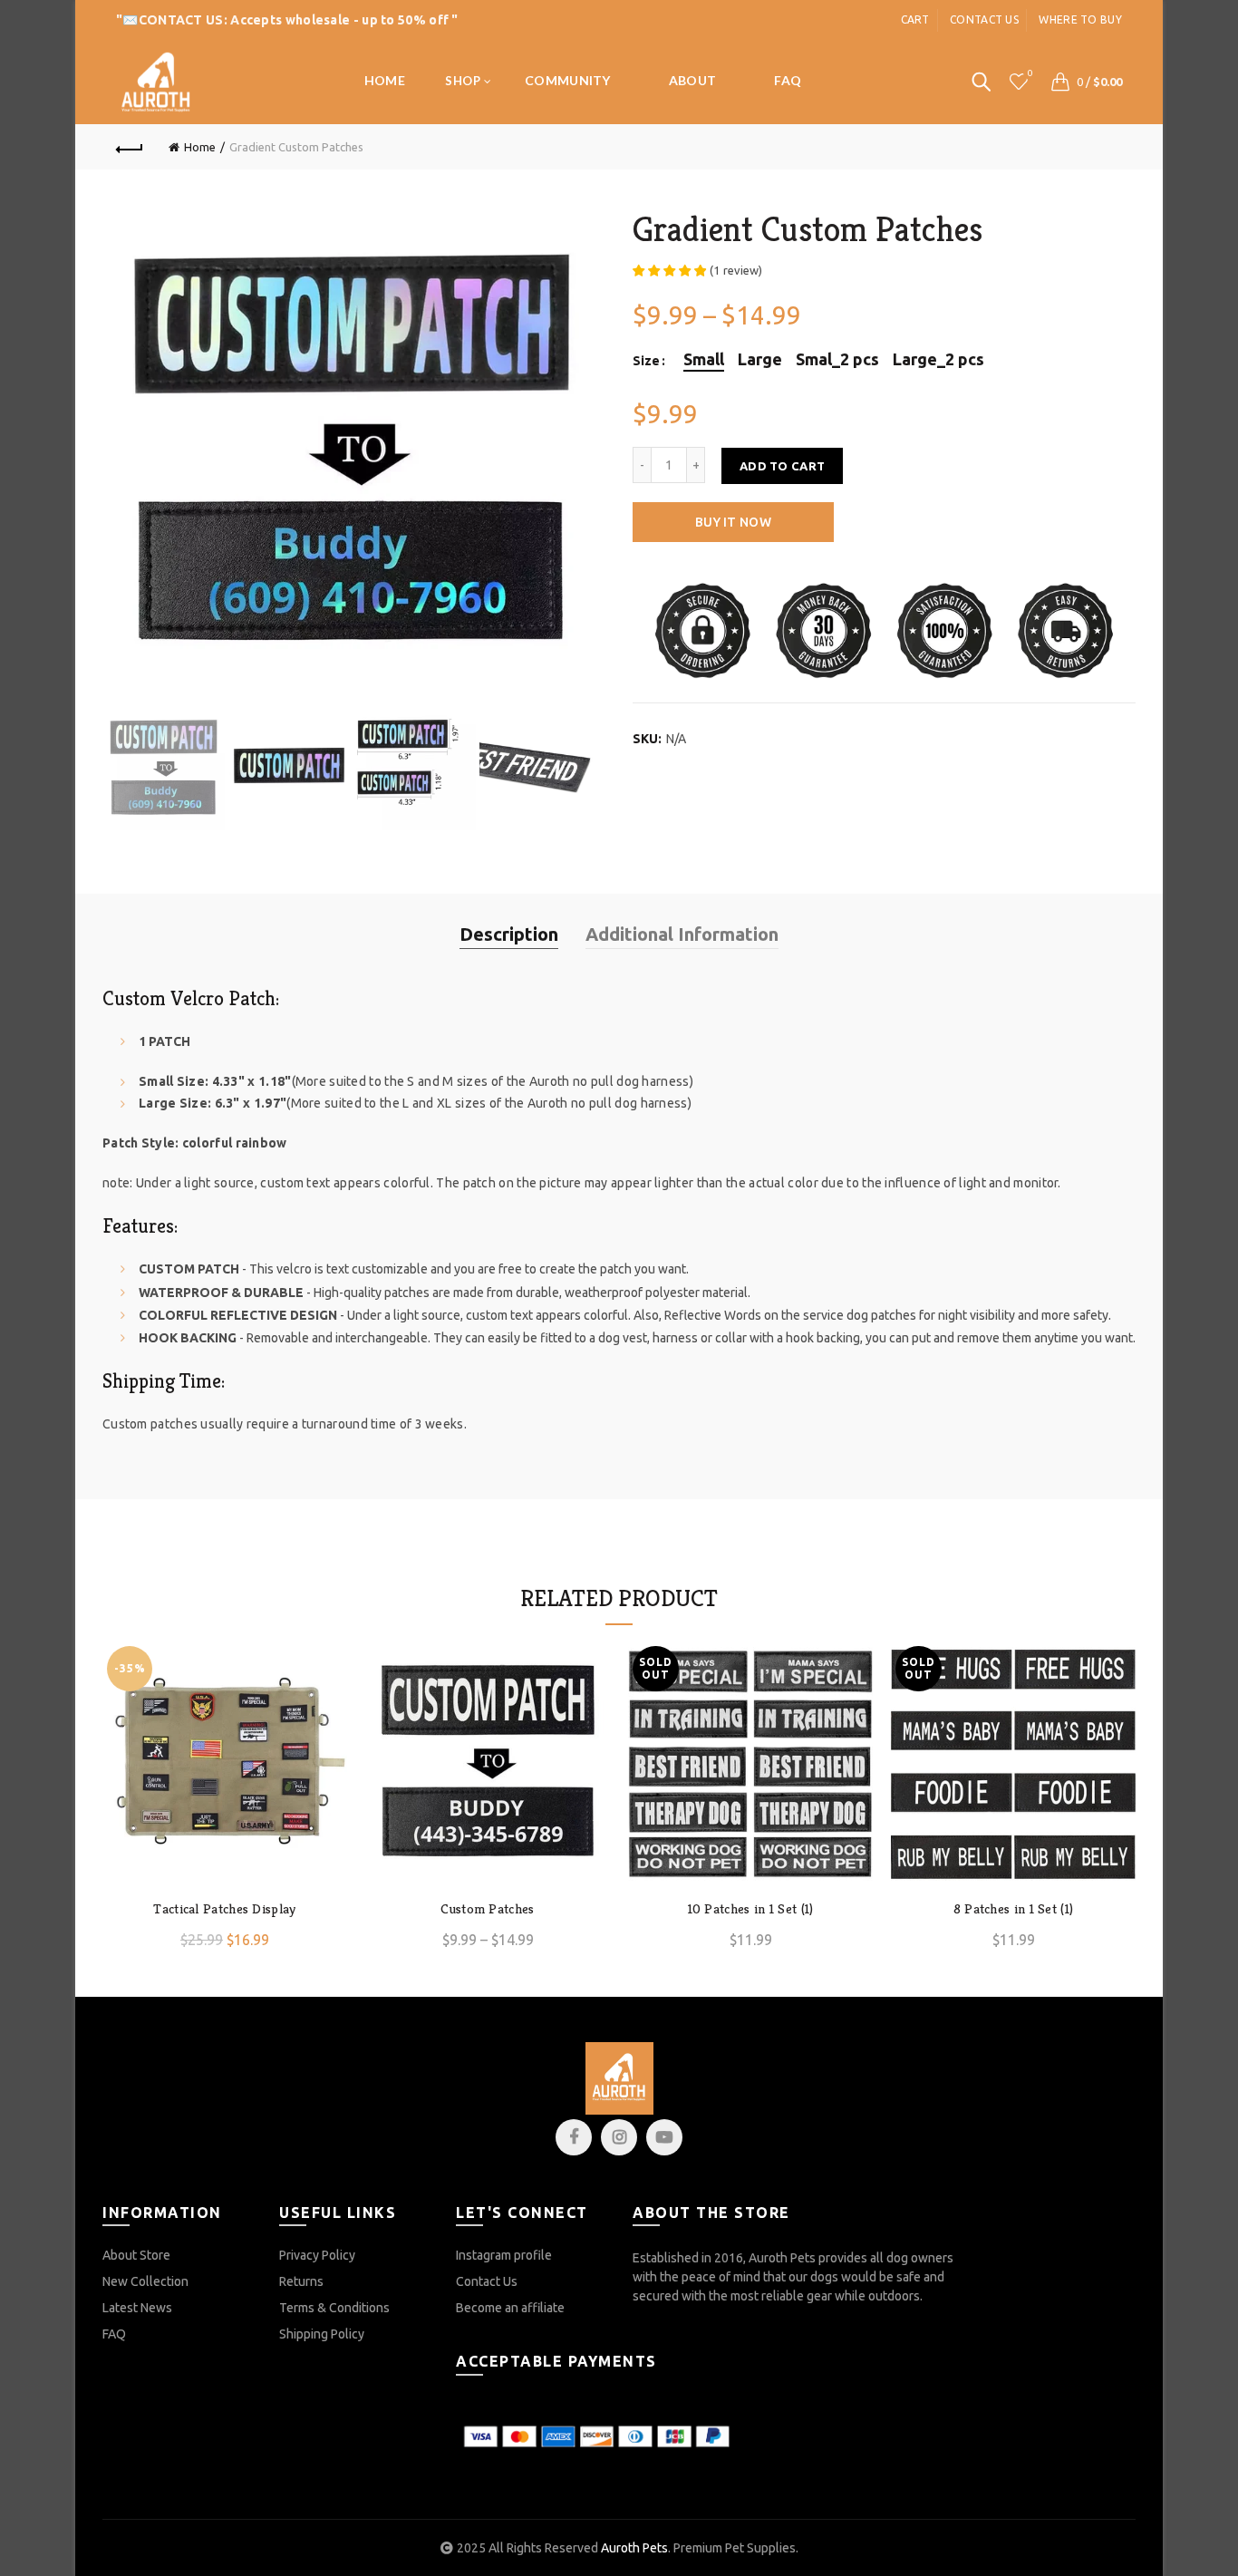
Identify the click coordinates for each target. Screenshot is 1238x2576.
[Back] (130, 147)
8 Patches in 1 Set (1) (1014, 1909)
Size (646, 361)
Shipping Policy (322, 2334)
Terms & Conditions (334, 2308)
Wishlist (1030, 73)
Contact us (984, 19)
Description (509, 934)
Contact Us (487, 2281)
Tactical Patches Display (224, 1909)
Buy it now (733, 522)
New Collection (145, 2281)
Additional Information (682, 934)
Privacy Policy (317, 2255)
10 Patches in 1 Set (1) (751, 1909)
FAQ (788, 80)
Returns (301, 2281)
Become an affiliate (510, 2308)
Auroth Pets (634, 2548)
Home (385, 80)
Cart (915, 19)
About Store (136, 2255)
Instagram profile (504, 2255)
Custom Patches (487, 1909)
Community (568, 80)
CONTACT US (181, 20)
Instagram (619, 2137)
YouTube (664, 2137)
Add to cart (782, 466)
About (693, 80)
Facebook (574, 2137)
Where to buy (1080, 19)
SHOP (463, 81)
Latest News (137, 2308)
